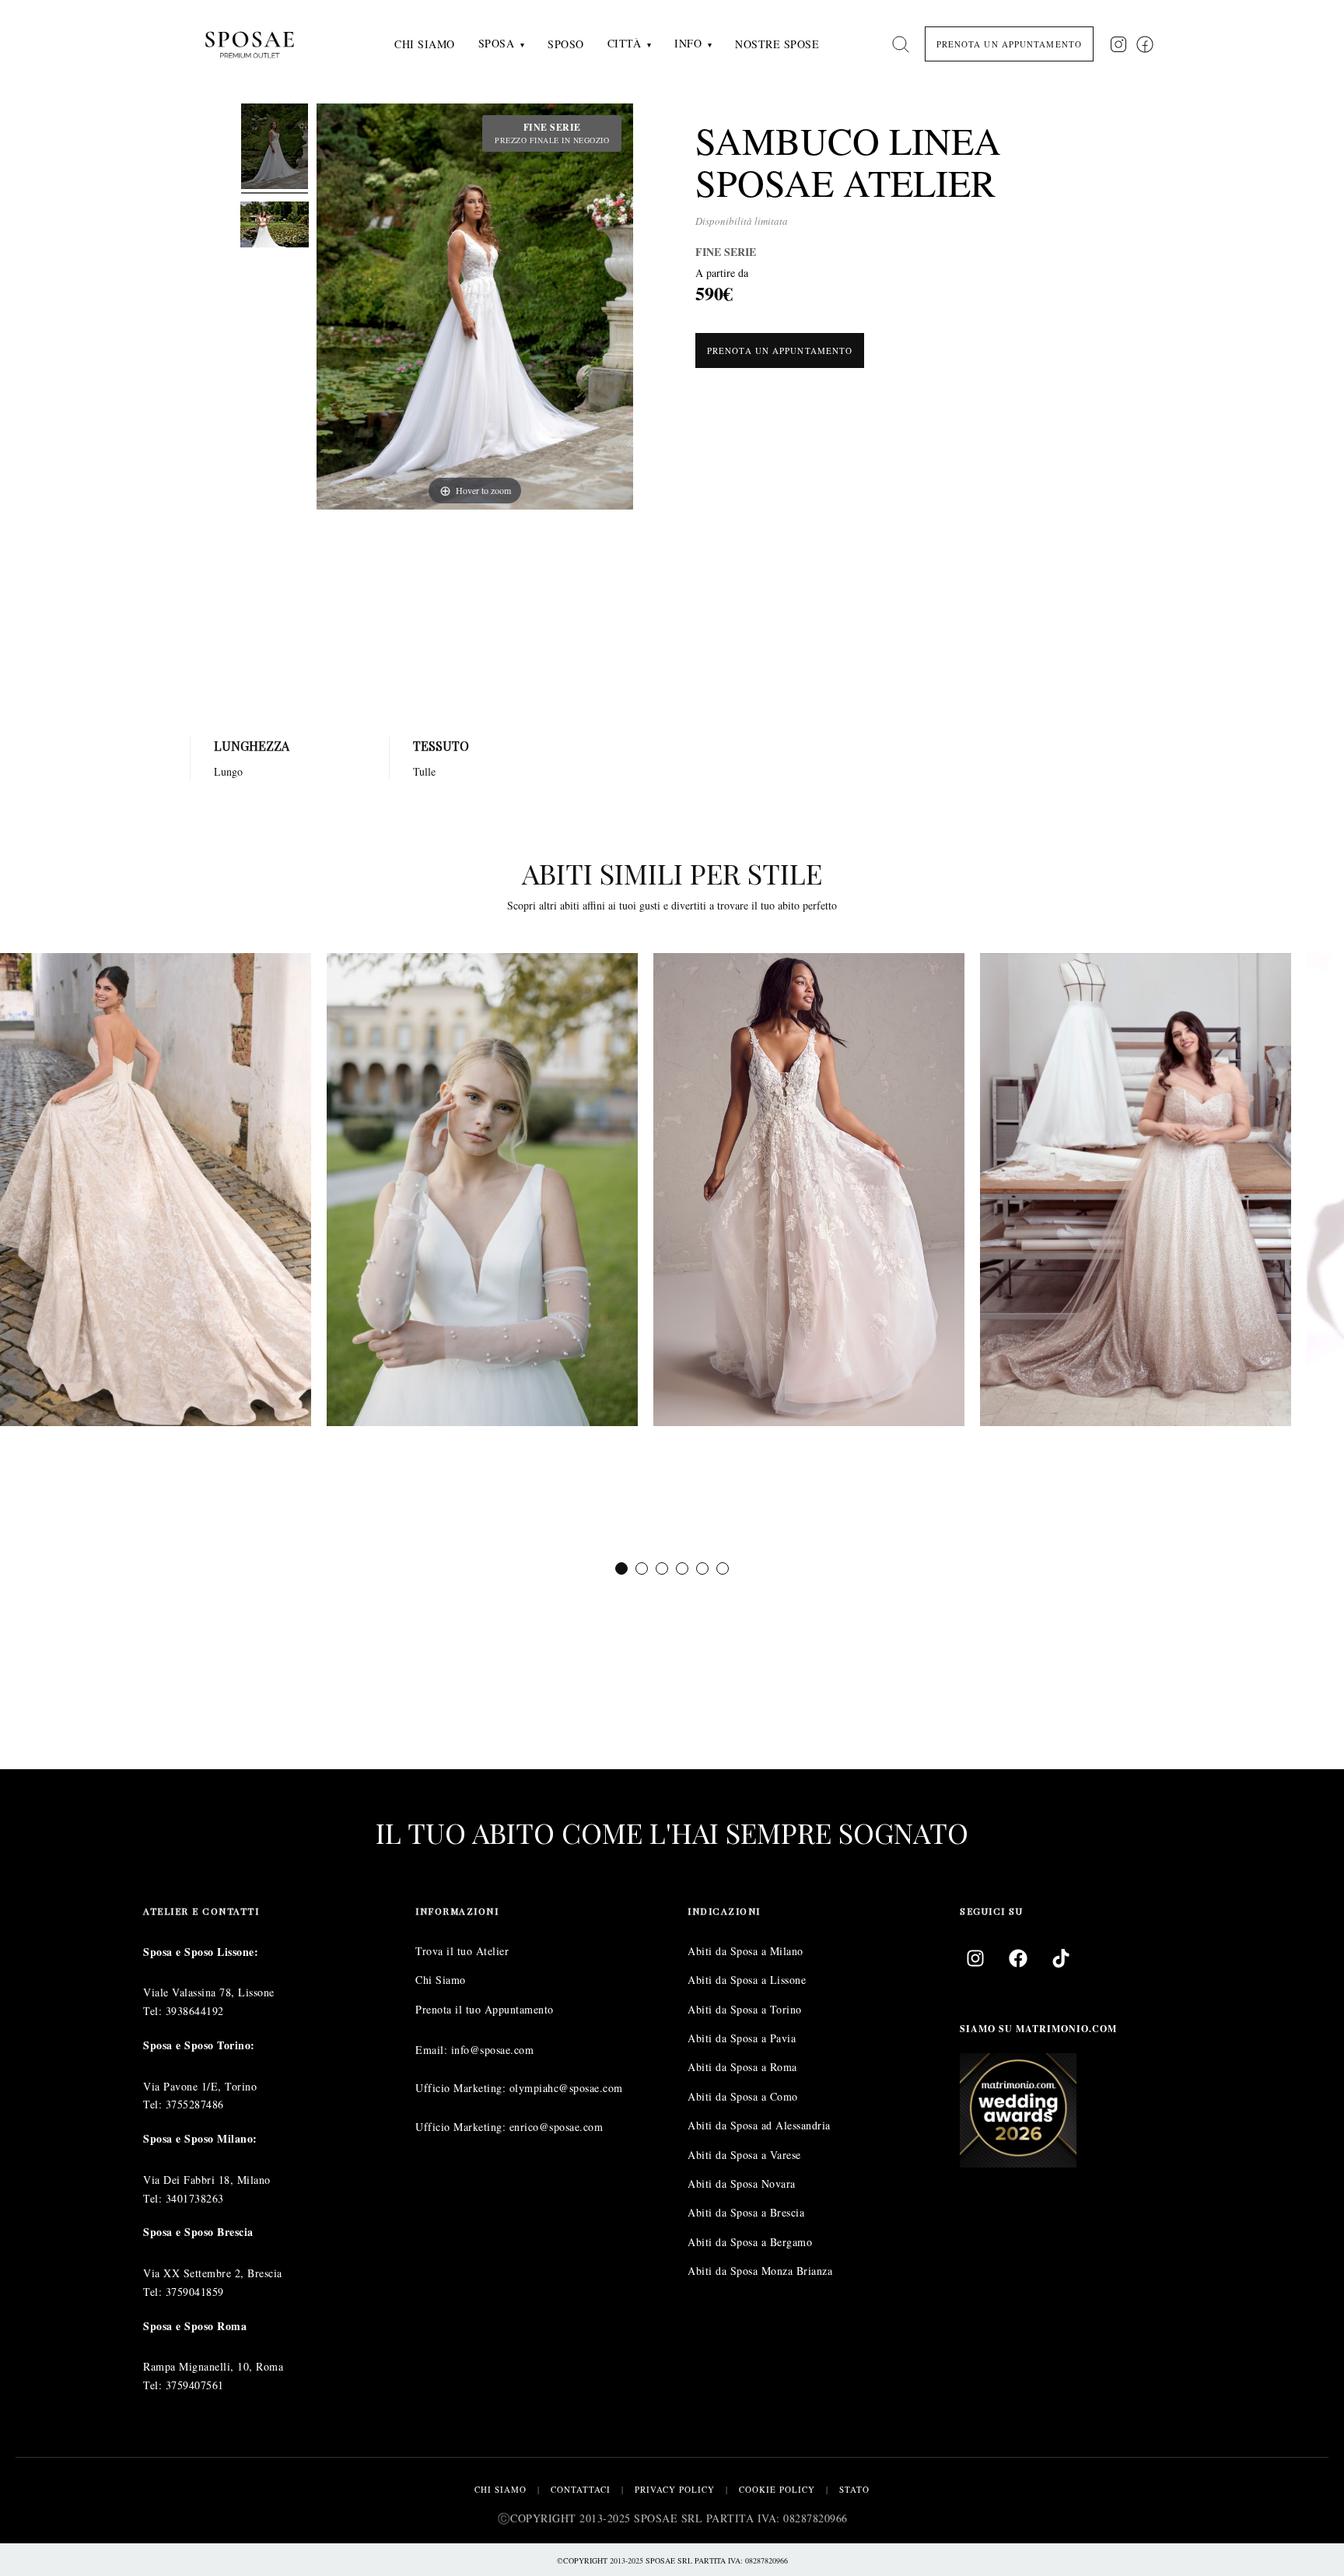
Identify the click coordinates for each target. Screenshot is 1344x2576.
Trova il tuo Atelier (462, 1951)
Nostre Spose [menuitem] (777, 44)
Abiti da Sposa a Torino (745, 2009)
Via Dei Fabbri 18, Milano (207, 2180)
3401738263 (195, 2198)
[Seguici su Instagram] (1118, 44)
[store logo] (262, 44)
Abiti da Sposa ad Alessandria (759, 2125)
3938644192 (195, 2011)
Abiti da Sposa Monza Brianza (760, 2271)
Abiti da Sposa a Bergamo (750, 2242)
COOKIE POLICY (777, 2489)
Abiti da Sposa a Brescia (746, 2212)
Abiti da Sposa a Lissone (747, 1980)
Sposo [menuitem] (566, 44)
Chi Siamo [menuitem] (425, 44)
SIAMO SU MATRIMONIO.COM (1038, 2029)
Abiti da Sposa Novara (742, 2183)
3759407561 (195, 2385)
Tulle (424, 771)
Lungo (228, 771)
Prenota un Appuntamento (780, 350)
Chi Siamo (441, 1980)
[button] (621, 1568)
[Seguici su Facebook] (1145, 44)
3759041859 (195, 2292)
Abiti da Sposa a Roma (742, 2067)
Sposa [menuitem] (497, 43)
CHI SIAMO (500, 2489)
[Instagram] (975, 1958)
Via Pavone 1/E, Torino (200, 2086)
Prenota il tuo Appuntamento (485, 2009)
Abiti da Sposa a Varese (744, 2155)
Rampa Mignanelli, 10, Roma (213, 2366)
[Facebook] (1018, 1958)
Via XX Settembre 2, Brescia (213, 2273)
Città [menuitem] (625, 43)
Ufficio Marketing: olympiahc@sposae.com (519, 2088)
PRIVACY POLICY (675, 2489)
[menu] (607, 44)
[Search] (901, 44)
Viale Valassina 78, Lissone (209, 1992)
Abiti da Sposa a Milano (745, 1951)
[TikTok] (1061, 1958)
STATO (854, 2489)
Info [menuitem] (688, 43)
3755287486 (195, 2104)
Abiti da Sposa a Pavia (742, 2038)
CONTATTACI (581, 2489)
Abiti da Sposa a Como (743, 2096)
